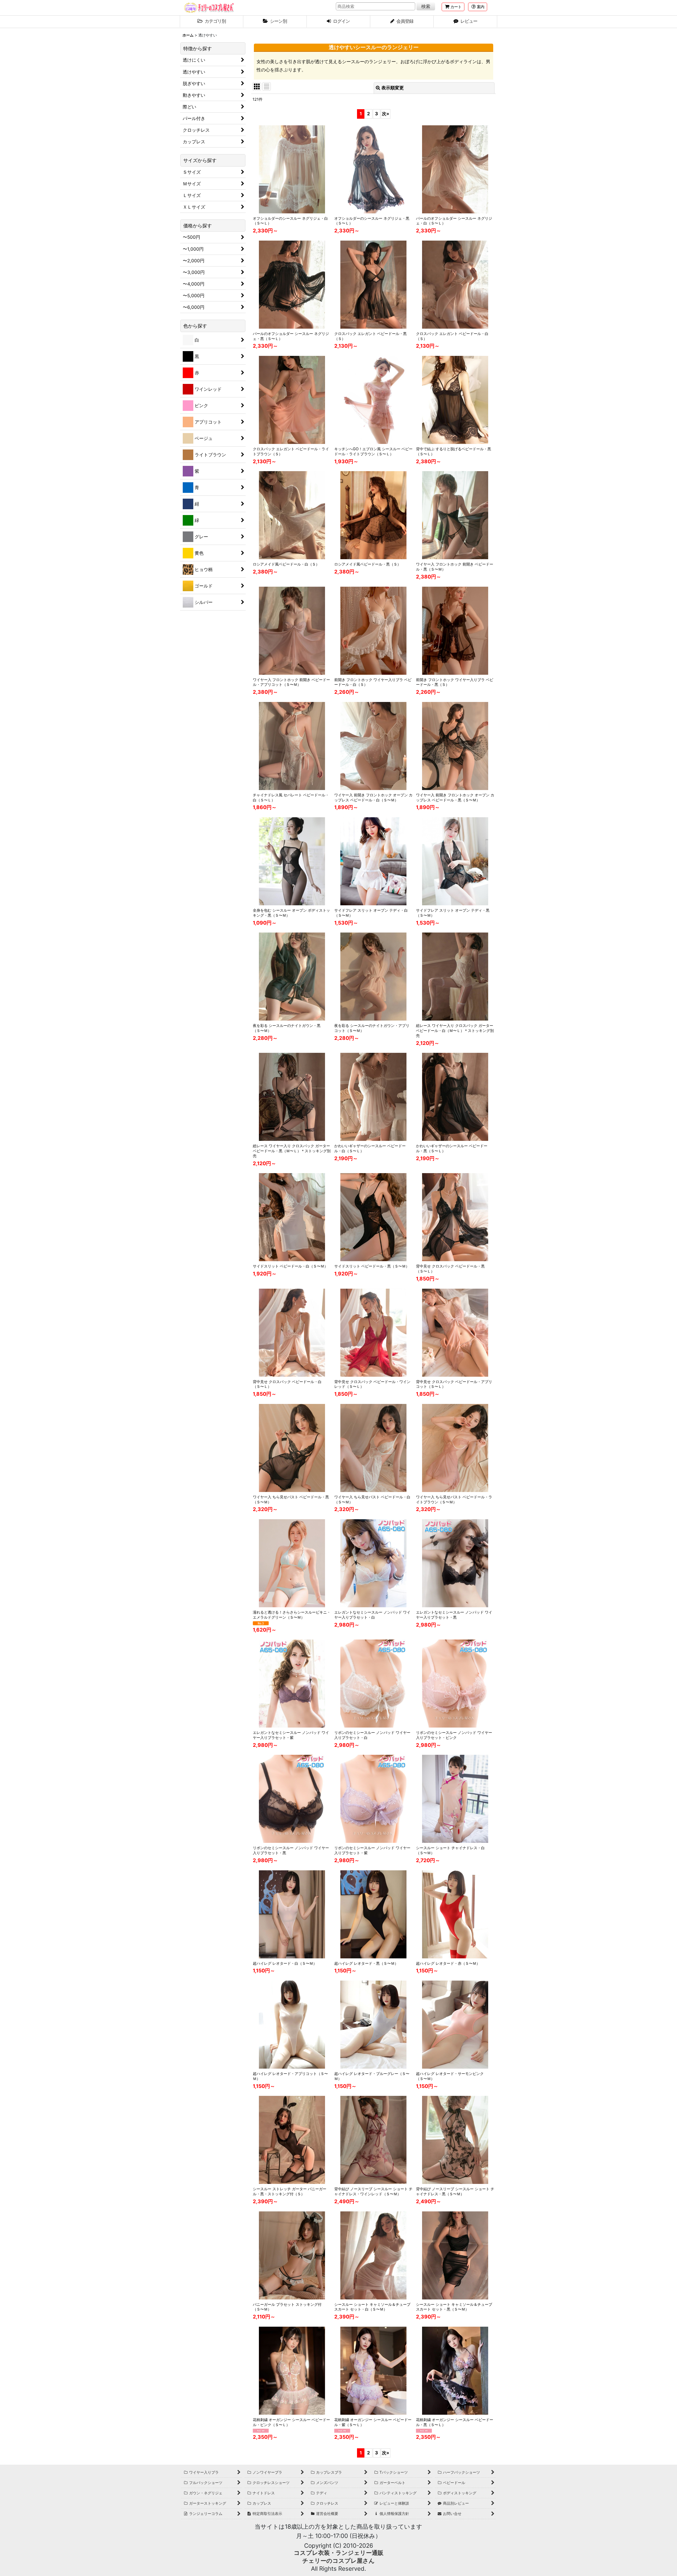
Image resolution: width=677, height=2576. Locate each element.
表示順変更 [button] (393, 88)
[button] (478, 7)
